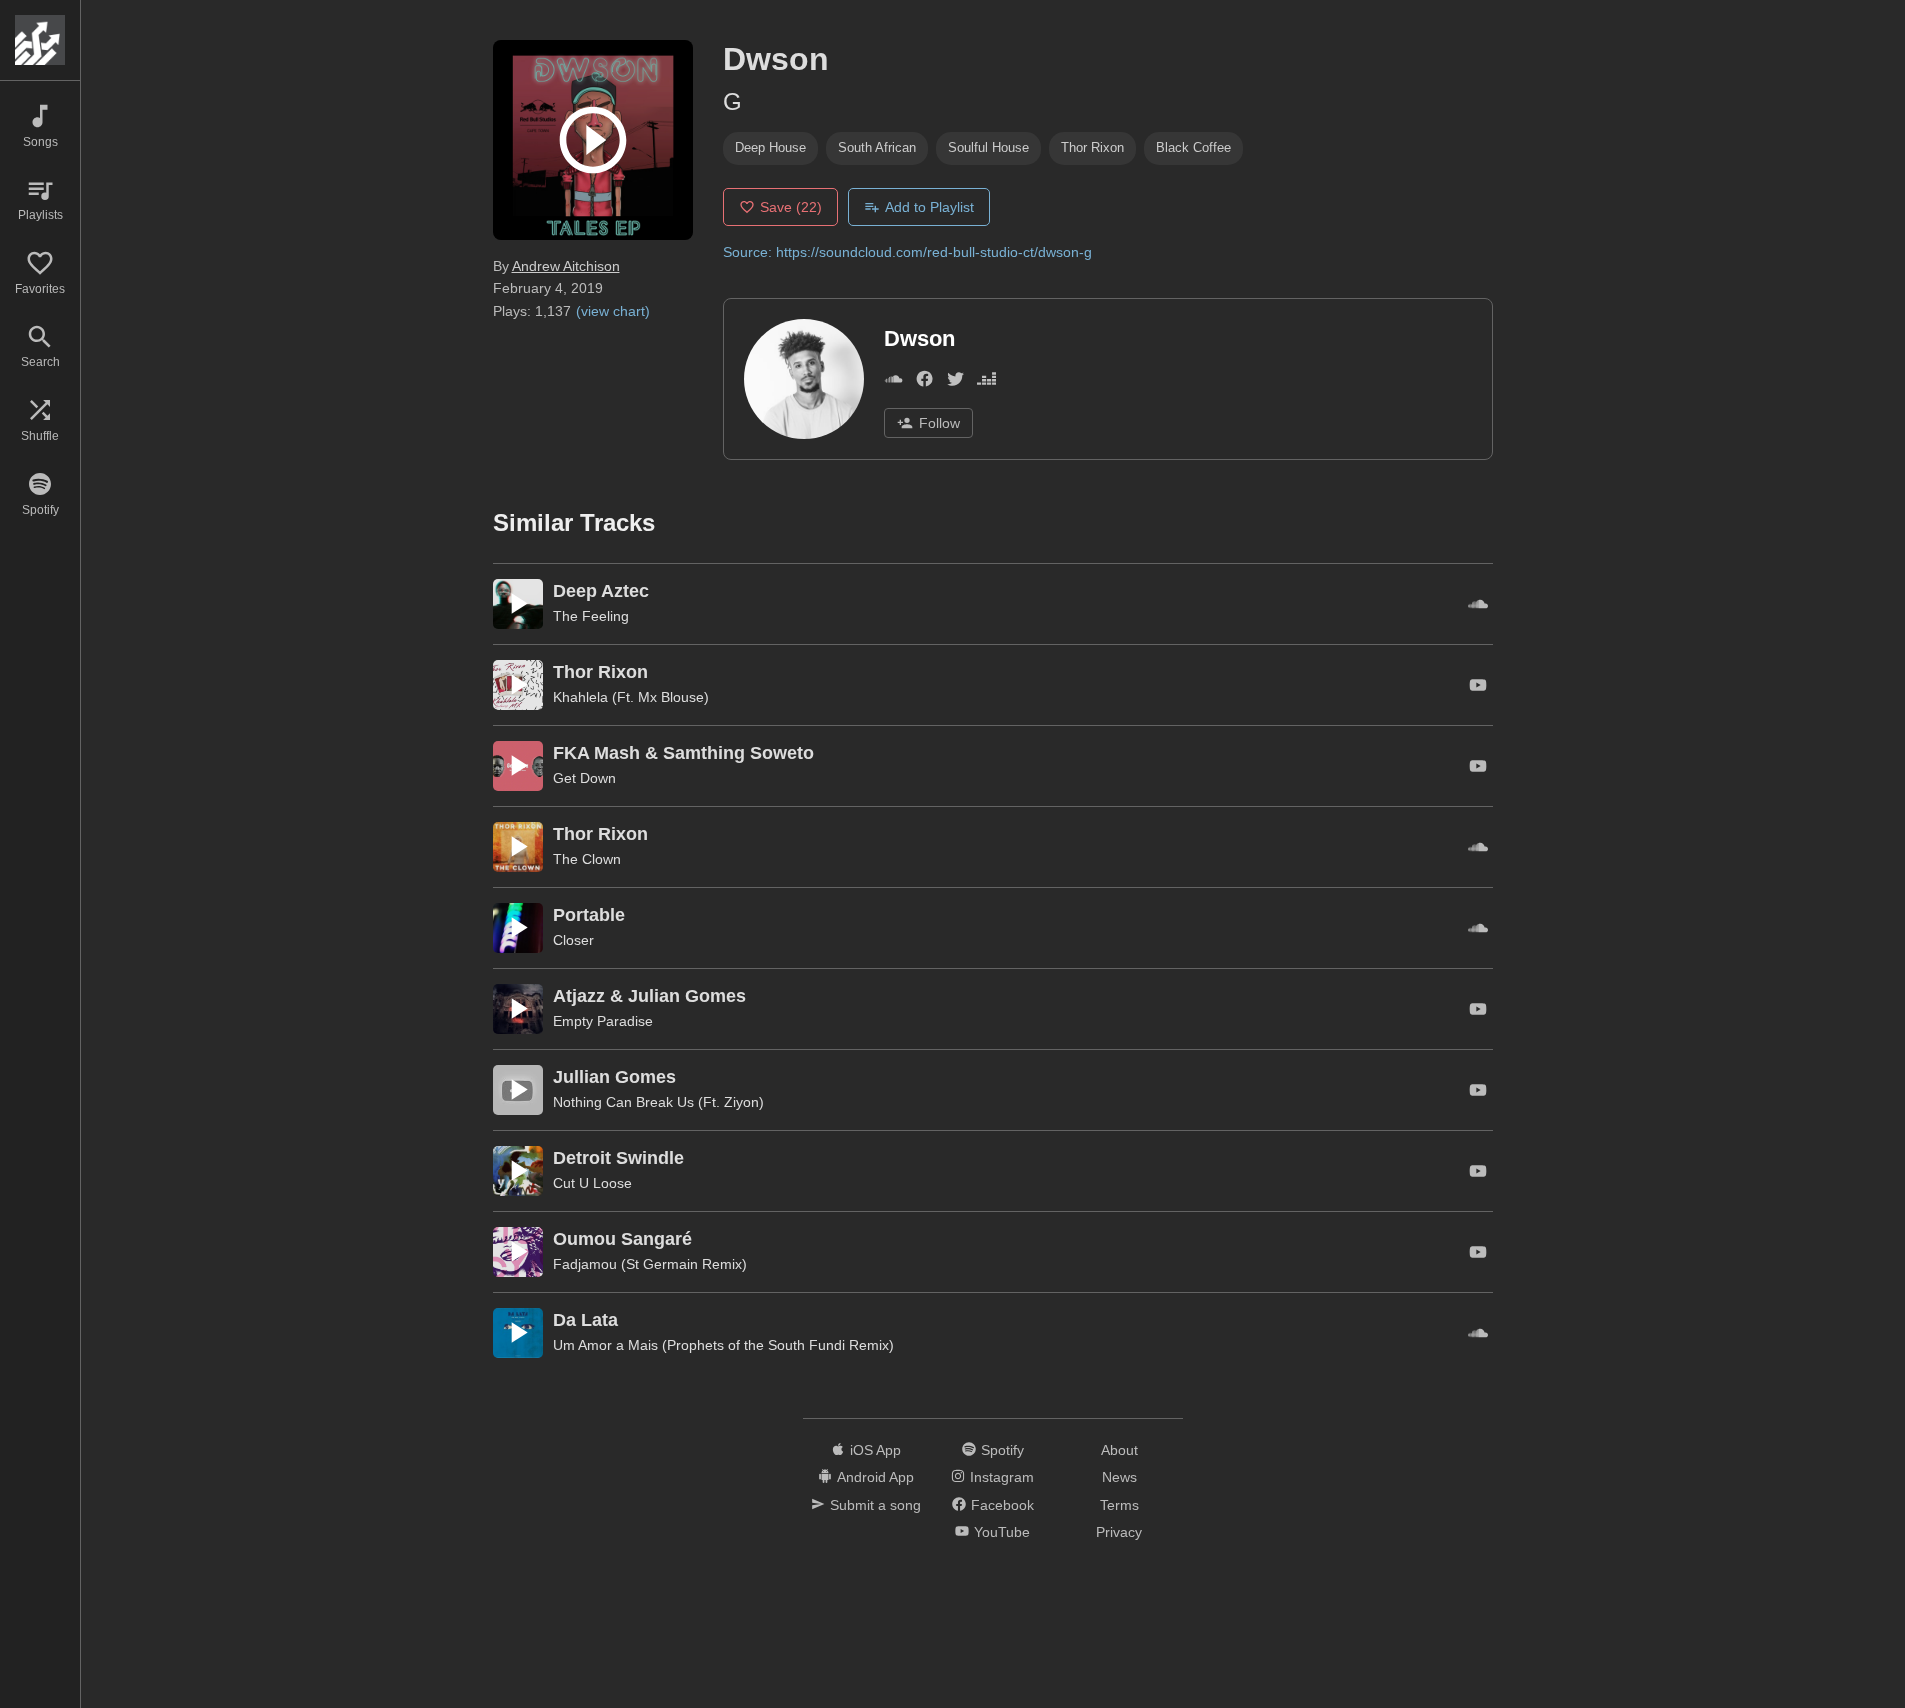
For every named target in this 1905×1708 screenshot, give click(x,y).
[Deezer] (986, 382)
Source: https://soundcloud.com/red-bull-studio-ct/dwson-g (907, 252)
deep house (770, 147)
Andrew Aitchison (566, 266)
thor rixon (1092, 147)
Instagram (1002, 1477)
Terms (1119, 1505)
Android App (875, 1477)
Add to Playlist (929, 207)
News (1119, 1477)
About (1119, 1450)
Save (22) (791, 207)
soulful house (988, 147)
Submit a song (875, 1505)
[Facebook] (924, 382)
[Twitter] (955, 382)
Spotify (1002, 1450)
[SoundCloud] (893, 382)
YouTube (1002, 1532)
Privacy (1119, 1532)
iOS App (875, 1450)
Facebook (1002, 1505)
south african (877, 147)
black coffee (1193, 147)
